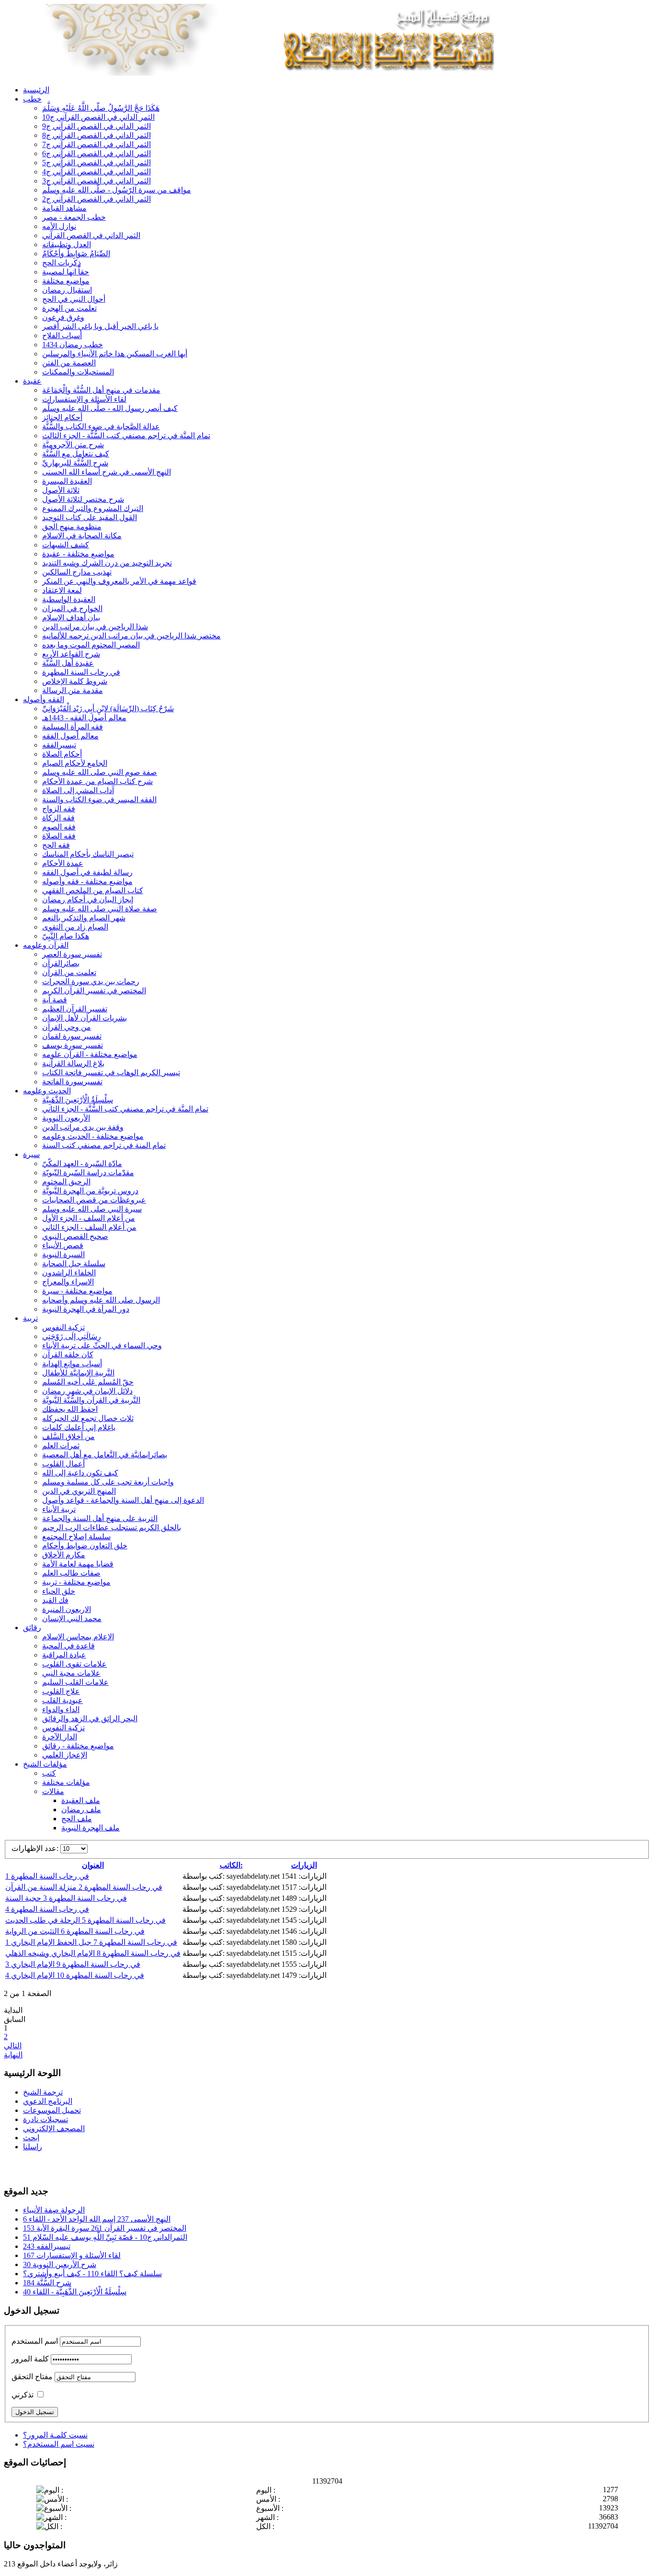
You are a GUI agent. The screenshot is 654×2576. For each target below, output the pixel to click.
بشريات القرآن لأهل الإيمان (85, 1018)
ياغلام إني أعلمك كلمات (79, 1427)
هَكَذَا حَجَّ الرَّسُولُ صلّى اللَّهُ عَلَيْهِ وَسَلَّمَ (101, 108)
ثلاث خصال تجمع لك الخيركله (88, 1418)
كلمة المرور (30, 2359)
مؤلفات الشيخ (45, 1764)
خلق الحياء (59, 1591)
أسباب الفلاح (62, 335)
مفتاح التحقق (32, 2377)
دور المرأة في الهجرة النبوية (86, 1309)
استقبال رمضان (67, 290)
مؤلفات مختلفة (66, 1782)
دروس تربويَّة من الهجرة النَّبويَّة (90, 1191)
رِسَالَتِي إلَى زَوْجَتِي (72, 1336)
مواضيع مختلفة (66, 281)
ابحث (31, 2138)
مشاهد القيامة (64, 208)
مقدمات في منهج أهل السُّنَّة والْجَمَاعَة (101, 390)
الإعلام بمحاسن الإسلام (78, 1637)
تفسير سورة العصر (72, 954)
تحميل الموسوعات (52, 2110)
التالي (13, 2046)
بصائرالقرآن (61, 963)
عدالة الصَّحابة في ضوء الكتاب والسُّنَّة (101, 426)
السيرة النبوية (63, 1254)
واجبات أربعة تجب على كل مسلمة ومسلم (108, 1482)
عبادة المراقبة (64, 1655)
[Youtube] (30, 2167)
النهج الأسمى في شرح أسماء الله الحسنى (107, 472)
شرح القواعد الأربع (71, 654)
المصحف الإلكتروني (54, 2128)
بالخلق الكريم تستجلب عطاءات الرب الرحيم (112, 1527)
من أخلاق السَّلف (68, 1436)
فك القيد (55, 1600)
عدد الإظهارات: (36, 1848)
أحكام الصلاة (62, 754)
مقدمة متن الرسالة (73, 690)
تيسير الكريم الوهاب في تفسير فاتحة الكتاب (111, 1072)
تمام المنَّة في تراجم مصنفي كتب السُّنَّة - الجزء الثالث (126, 436)
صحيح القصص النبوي (75, 1236)
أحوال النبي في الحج (74, 299)
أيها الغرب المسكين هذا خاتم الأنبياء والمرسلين (115, 354)
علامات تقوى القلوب (74, 1664)
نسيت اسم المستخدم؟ (59, 2444)
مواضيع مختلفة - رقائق (78, 1746)
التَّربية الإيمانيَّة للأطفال (78, 1373)
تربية (30, 1318)
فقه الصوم (59, 827)
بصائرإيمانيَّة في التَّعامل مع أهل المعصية (105, 1455)
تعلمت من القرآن (69, 972)
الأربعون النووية (66, 1118)
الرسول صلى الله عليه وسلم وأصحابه (101, 1300)
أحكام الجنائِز (62, 417)
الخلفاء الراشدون (69, 1273)
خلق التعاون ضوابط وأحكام (85, 1546)
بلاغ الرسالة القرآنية (73, 1063)
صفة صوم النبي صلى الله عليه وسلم (100, 772)
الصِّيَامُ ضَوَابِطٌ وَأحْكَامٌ (76, 254)
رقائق (32, 1628)
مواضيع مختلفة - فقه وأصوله (87, 881)
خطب (32, 99)
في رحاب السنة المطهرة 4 (47, 1909)
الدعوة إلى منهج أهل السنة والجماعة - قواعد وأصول (123, 1500)
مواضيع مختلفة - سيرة (77, 1291)
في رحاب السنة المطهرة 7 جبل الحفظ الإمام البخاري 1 (91, 1942)
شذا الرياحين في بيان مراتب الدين (95, 627)
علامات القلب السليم (75, 1682)
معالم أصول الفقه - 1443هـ (84, 718)
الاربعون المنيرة (67, 1609)
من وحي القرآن (67, 1027)
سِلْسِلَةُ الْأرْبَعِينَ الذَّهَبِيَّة (78, 1100)
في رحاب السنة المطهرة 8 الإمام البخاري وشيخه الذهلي (93, 1953)
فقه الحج (56, 845)
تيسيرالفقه (59, 745)
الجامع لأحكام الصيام (75, 763)
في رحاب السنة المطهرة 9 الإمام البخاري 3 (73, 1964)
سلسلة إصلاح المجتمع (76, 1537)
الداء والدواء (61, 1709)
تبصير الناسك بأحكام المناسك (88, 854)
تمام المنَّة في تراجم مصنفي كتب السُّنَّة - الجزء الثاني (125, 1109)
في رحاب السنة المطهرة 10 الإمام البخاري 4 (75, 1975)
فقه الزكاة (58, 818)
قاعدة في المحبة (68, 1646)
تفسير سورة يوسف (73, 1045)
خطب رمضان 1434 (73, 345)
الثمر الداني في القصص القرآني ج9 (96, 126)
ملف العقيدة (81, 1800)
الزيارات (304, 1865)
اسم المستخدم (35, 2341)
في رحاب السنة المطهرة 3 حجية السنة (66, 1898)
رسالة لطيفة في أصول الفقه (87, 872)
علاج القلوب (61, 1691)
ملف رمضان (81, 1810)
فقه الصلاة (59, 836)
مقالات (53, 1791)
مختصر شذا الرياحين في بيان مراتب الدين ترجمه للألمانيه (131, 636)
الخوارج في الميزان (72, 608)
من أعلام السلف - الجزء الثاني (89, 1227)
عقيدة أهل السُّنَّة (68, 663)
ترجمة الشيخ (43, 2092)
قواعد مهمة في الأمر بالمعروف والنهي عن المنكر (119, 581)
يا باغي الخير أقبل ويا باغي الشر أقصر (100, 326)
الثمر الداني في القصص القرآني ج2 (96, 199)
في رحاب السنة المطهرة (81, 672)
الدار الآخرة (60, 1737)
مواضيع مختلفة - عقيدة (78, 554)
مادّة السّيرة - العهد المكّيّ (82, 1163)
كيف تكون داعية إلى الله (80, 1473)
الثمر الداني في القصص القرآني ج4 (96, 172)
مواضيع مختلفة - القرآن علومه (90, 1054)
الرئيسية (36, 90)
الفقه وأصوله (44, 699)
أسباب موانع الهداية (72, 1364)
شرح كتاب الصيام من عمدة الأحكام (97, 781)
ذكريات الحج (62, 263)
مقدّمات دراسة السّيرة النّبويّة (88, 1173)
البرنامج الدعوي (48, 2101)
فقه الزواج (59, 809)
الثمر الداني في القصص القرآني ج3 (96, 181)
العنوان (93, 1865)
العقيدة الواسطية (69, 599)
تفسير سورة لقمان (72, 1036)
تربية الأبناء (59, 1509)
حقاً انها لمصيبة (66, 272)
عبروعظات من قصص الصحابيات (94, 1200)
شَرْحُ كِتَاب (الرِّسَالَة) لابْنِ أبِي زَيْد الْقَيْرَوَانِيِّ (108, 709)
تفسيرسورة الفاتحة (72, 1082)
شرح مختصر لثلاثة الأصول (83, 499)
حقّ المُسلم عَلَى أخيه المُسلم (88, 1382)
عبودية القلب (62, 1700)
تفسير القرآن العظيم (75, 1009)
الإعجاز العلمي (65, 1755)
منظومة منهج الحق (72, 527)
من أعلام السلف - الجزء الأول (89, 1218)
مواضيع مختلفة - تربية (76, 1582)
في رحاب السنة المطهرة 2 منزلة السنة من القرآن (84, 1887)
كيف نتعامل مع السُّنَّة (76, 454)
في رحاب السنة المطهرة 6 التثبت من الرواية (75, 1931)
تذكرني (23, 2395)
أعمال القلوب (63, 1464)
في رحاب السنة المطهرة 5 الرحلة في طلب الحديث (85, 1920)
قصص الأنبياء (63, 1245)
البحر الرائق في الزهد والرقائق (90, 1719)
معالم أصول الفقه (70, 736)
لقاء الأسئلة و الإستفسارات (84, 399)
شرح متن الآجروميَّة (73, 445)
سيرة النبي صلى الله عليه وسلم (92, 1209)
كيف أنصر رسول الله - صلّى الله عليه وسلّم (110, 408)
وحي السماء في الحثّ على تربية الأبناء (102, 1345)
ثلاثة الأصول (61, 490)
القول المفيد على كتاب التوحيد (90, 517)
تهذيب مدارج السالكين (77, 572)
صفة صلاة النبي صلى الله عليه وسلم (100, 909)
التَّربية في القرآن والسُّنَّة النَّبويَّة (91, 1400)
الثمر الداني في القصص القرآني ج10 (98, 117)
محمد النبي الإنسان (72, 1618)
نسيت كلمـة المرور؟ (55, 2435)
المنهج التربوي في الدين (79, 1491)
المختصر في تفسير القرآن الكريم (94, 991)
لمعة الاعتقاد (62, 590)
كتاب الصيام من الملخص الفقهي (93, 891)
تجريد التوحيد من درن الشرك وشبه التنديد (107, 563)
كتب (49, 1773)
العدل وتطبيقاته (67, 244)
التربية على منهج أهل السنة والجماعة (100, 1518)
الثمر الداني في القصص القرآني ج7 (96, 144)
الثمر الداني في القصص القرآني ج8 (96, 135)
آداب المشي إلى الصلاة (78, 790)
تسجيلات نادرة (45, 2119)
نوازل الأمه (59, 226)
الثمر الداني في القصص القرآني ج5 (96, 163)
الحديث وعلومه (47, 1091)
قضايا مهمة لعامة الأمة (78, 1564)
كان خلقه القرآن (68, 1355)
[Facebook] (12, 2167)
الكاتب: (231, 1865)
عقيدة (32, 381)
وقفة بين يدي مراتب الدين (83, 1127)
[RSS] (48, 2167)
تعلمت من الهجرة (69, 308)
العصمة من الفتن (69, 363)
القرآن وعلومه (46, 945)
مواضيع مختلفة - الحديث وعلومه (93, 1136)
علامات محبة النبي (71, 1673)
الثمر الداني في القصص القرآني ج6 (96, 153)
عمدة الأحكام (63, 863)
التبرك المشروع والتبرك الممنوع (93, 508)
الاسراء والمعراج (68, 1282)
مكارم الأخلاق (64, 1555)
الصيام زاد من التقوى (75, 927)
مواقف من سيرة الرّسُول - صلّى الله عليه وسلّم (117, 190)
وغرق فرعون (63, 317)
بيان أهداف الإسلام (71, 618)
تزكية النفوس (63, 1327)
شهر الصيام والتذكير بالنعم (84, 918)
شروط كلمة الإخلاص (75, 681)
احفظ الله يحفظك (70, 1409)
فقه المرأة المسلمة (73, 727)
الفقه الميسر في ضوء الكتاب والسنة (99, 800)
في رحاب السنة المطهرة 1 (47, 1876)
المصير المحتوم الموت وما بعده (91, 645)
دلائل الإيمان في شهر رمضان (87, 1391)
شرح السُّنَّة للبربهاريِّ (75, 463)
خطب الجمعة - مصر (74, 217)
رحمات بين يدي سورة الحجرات (91, 982)
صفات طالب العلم (71, 1573)
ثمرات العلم (61, 1446)
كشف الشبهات (66, 545)
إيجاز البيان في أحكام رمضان (88, 900)
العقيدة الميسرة (67, 481)
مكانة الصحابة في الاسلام (82, 536)
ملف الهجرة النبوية (90, 1828)
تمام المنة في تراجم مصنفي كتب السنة (104, 1145)
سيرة (31, 1154)
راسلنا (33, 2147)
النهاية (13, 2055)
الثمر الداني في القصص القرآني (91, 235)
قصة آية (55, 1000)
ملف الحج (77, 1819)
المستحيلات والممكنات (78, 372)
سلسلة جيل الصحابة (74, 1264)
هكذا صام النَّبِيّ (66, 936)
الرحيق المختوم (66, 1182)
